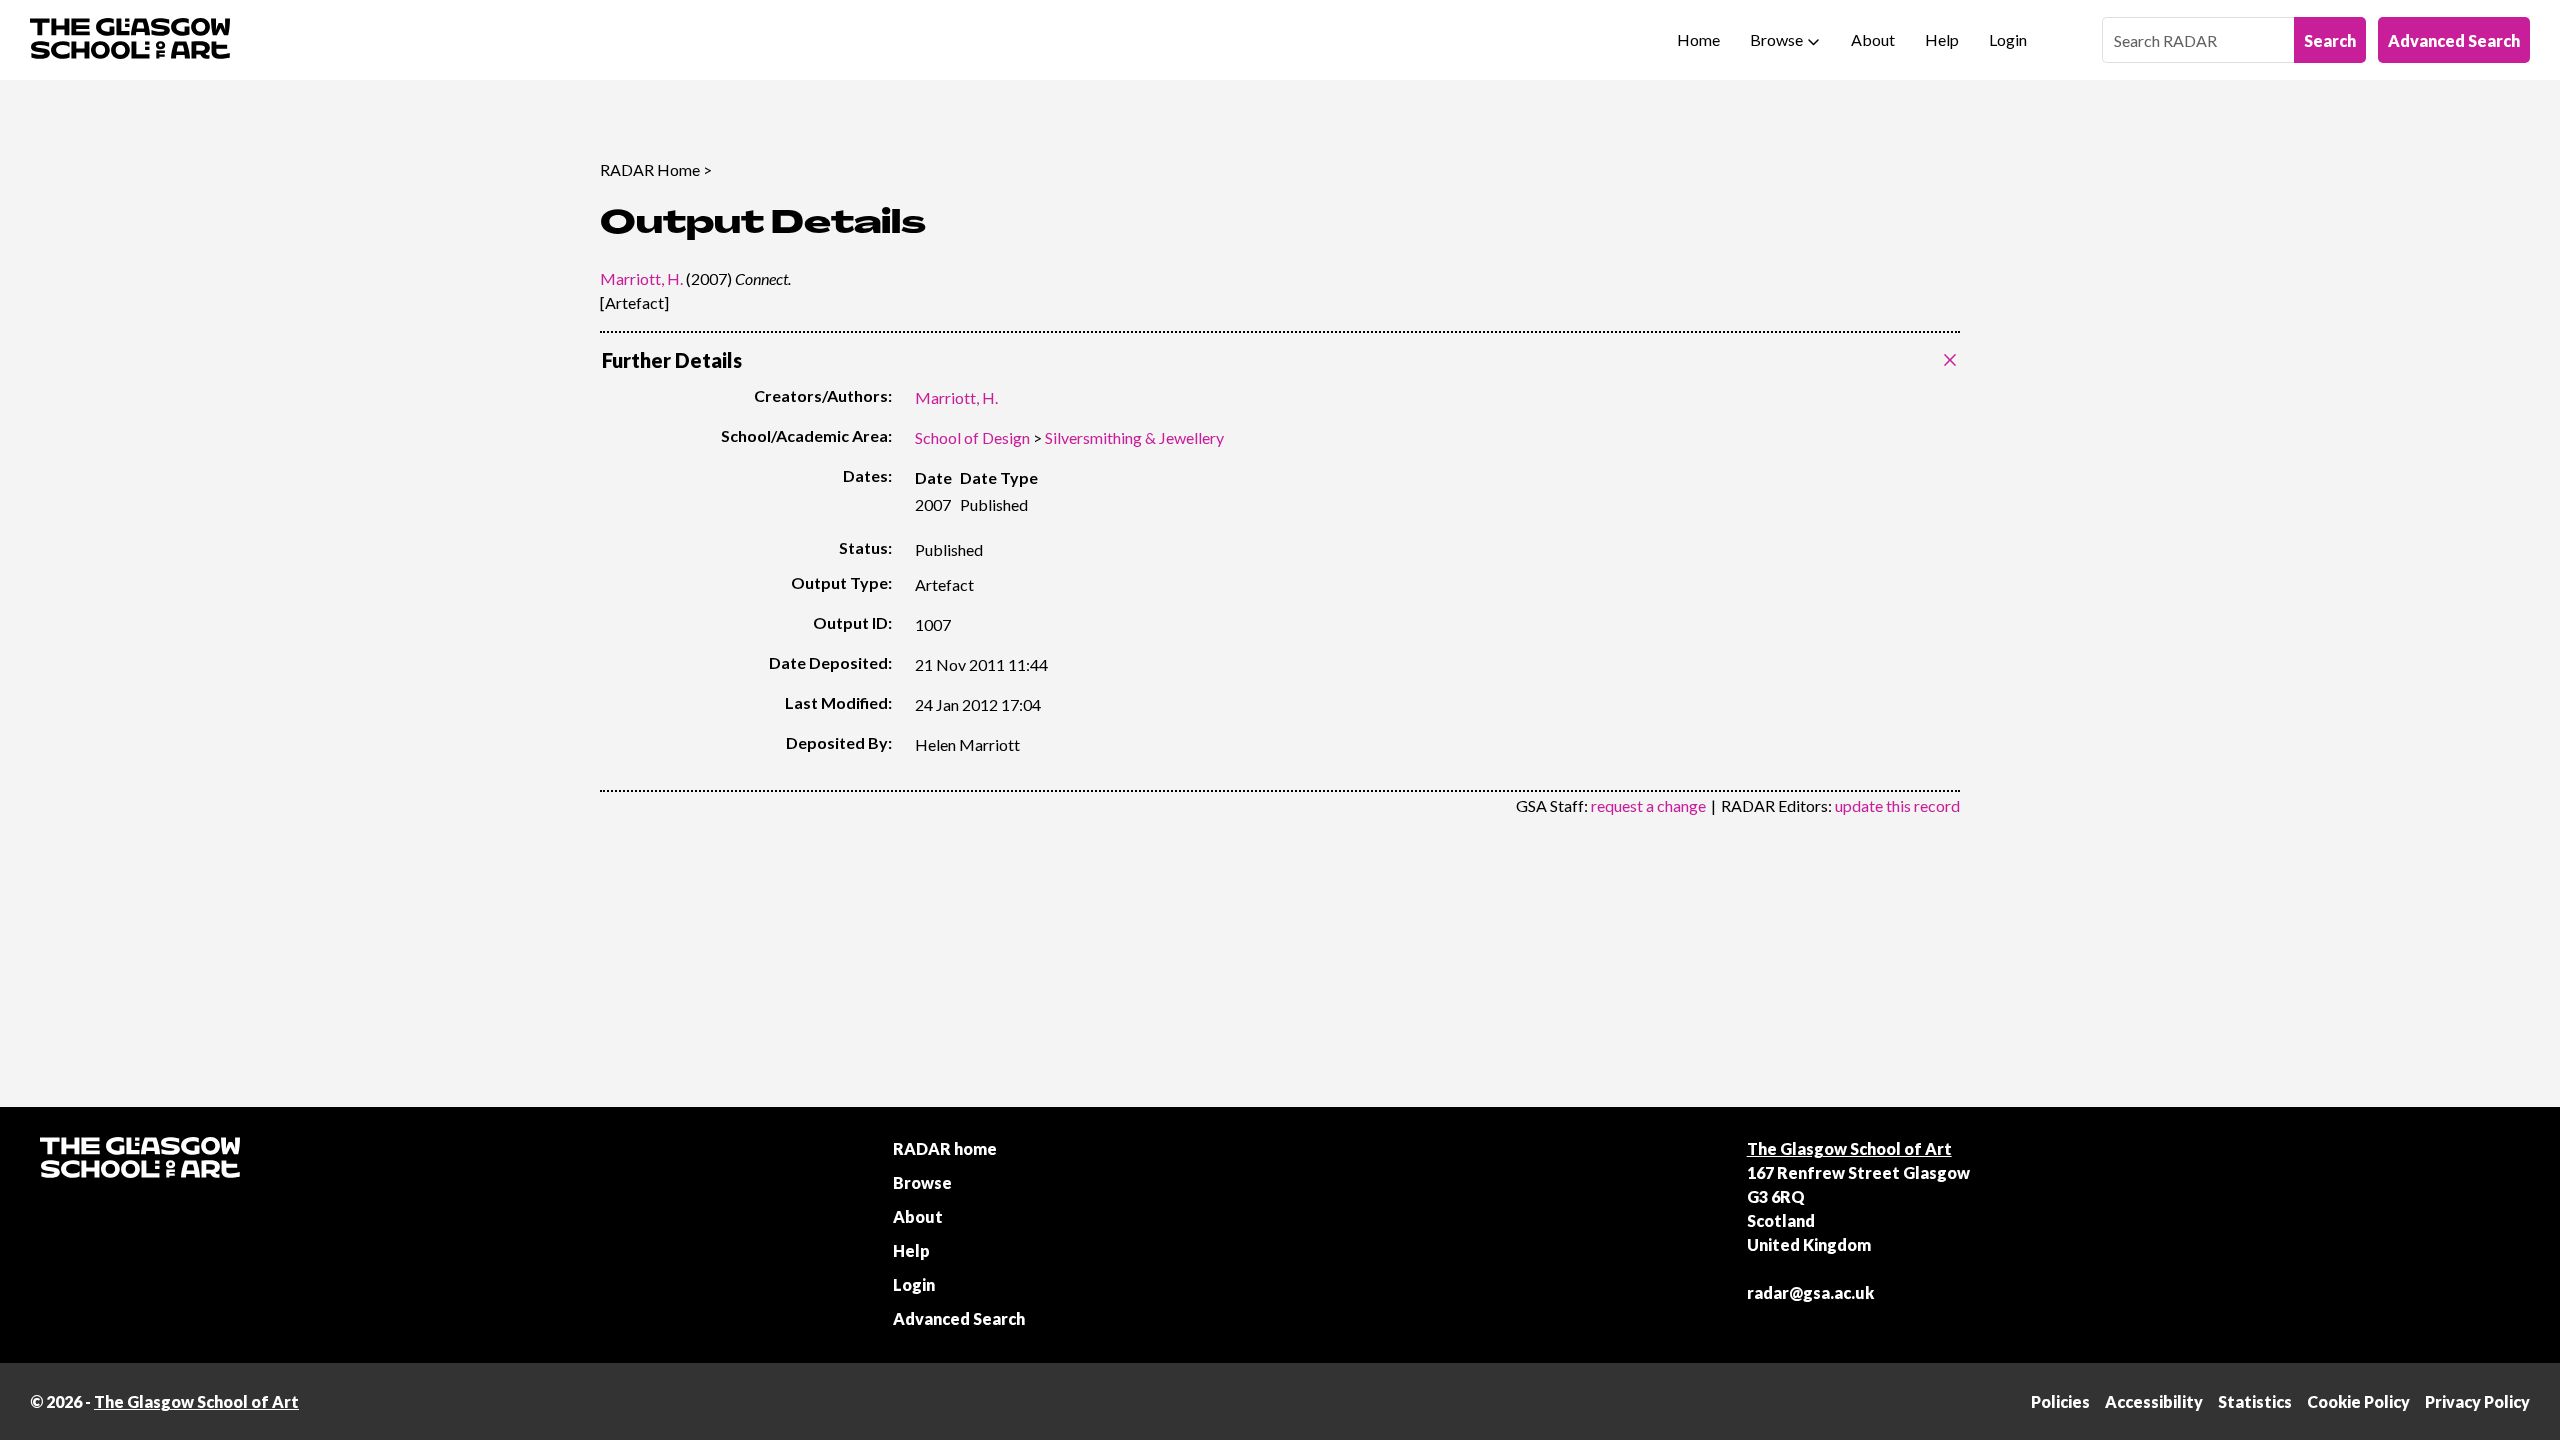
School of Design (972, 437)
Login (2008, 39)
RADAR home (945, 1148)
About (1873, 39)
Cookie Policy (2358, 1401)
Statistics (2255, 1401)
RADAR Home (650, 169)
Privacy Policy (2477, 1401)
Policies (2060, 1401)
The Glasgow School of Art (1849, 1148)
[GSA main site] (130, 40)
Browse (1776, 39)
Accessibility (2154, 1401)
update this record (1897, 805)
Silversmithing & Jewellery (1134, 437)
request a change (1648, 805)
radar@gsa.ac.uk (1810, 1292)
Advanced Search (2454, 40)
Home (1698, 39)
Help (1942, 39)
